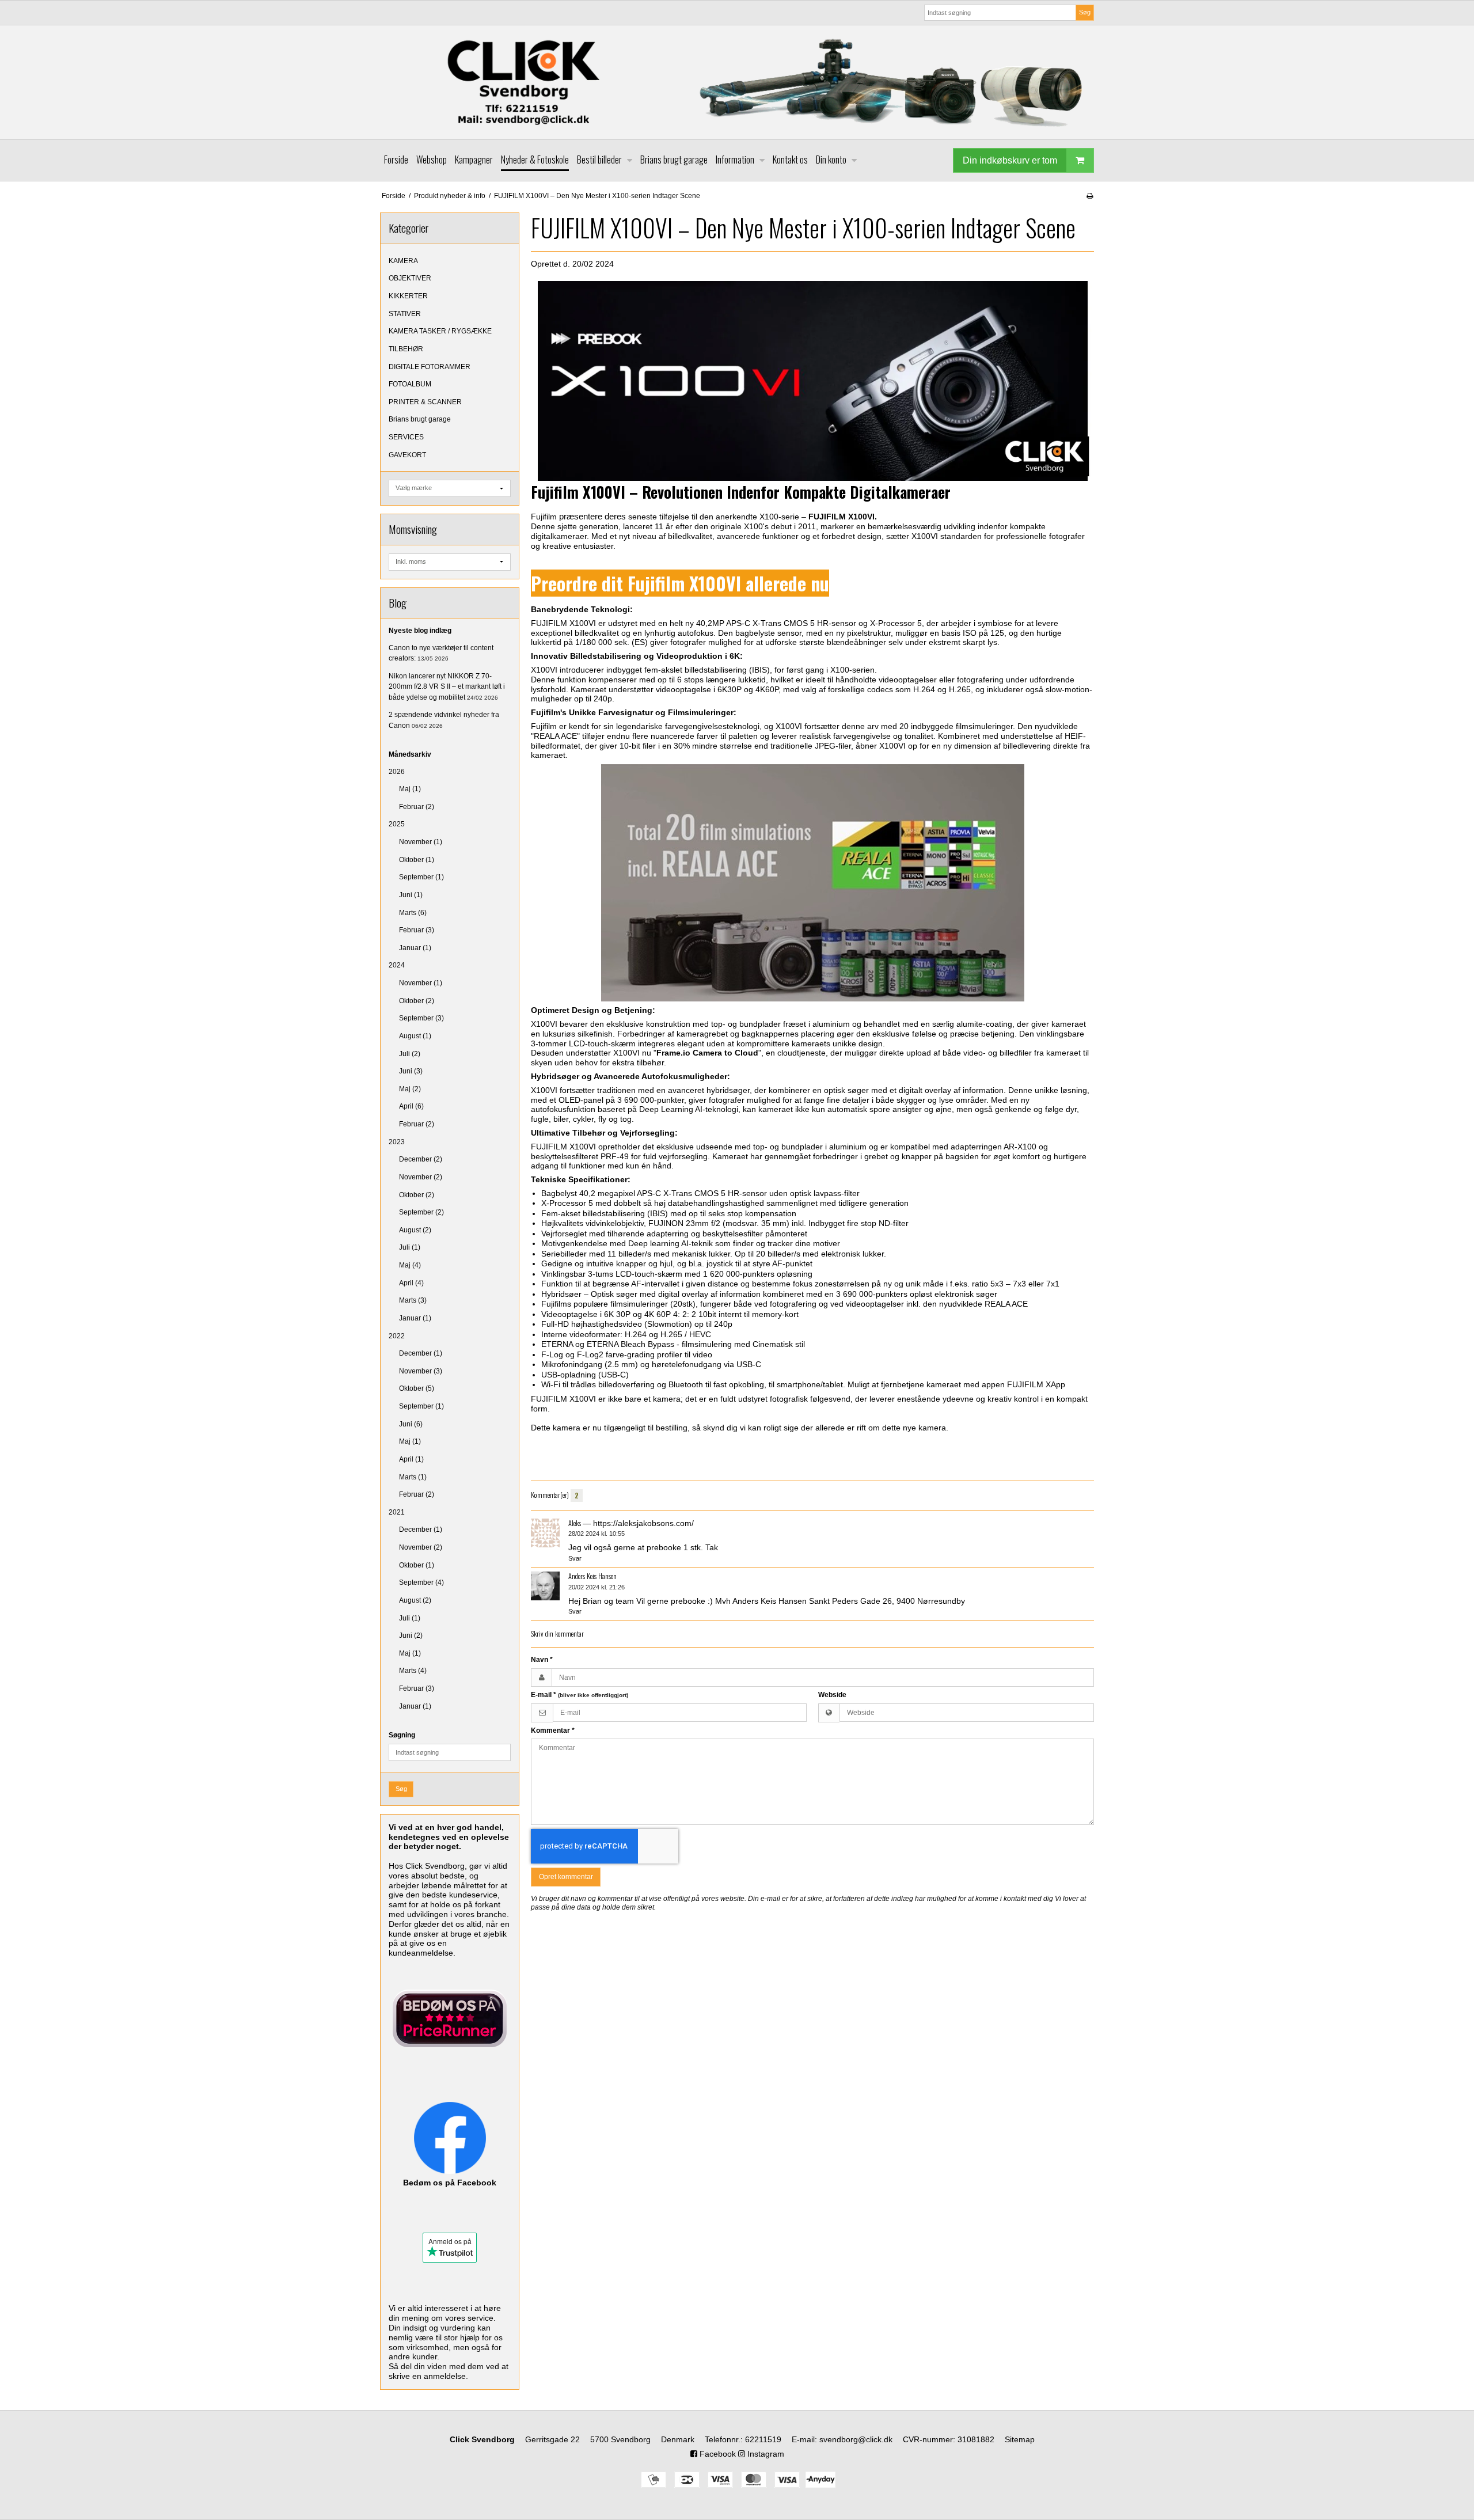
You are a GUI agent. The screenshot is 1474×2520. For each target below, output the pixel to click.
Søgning (402, 1735)
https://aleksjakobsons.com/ (643, 1523)
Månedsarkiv (410, 754)
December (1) (421, 1353)
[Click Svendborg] (737, 82)
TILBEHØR (406, 349)
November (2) (421, 1177)
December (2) (421, 1159)
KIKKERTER (408, 296)
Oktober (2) (417, 1001)
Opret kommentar (566, 1877)
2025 (397, 824)
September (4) (421, 1582)
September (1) (421, 877)
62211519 (763, 2439)
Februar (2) (417, 807)
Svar (575, 1558)
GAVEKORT (407, 455)
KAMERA (403, 261)
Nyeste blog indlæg (420, 631)
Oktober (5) (417, 1388)
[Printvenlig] (1090, 196)
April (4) (411, 1283)
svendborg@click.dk (856, 2439)
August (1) (415, 1036)
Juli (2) (410, 1054)
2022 (397, 1336)
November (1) (421, 842)
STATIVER (405, 314)
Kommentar (553, 1730)
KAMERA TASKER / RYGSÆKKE (440, 331)
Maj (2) (410, 1089)
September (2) (421, 1212)
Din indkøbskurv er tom (1010, 160)
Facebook (717, 2454)
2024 (397, 965)
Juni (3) (411, 1071)
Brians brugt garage (420, 419)
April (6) (411, 1106)
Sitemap (1020, 2439)
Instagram (765, 2454)
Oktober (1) (417, 860)
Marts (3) (413, 1300)
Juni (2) (411, 1635)
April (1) (411, 1459)
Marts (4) (413, 1671)
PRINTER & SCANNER (425, 402)
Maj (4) (410, 1265)
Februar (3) (417, 930)
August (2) (415, 1230)
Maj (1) (410, 789)
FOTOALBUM (410, 384)
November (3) (421, 1371)
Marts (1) (413, 1477)
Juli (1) (410, 1247)
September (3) (421, 1018)
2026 (397, 772)
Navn (542, 1660)
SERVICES (406, 437)
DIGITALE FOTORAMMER (430, 367)
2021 (397, 1512)
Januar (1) (415, 948)
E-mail (580, 1695)
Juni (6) (411, 1424)
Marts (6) (413, 913)
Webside (832, 1695)
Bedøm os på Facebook (450, 2183)
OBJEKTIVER (410, 278)
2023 (397, 1142)
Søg (1085, 12)
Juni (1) (411, 895)
